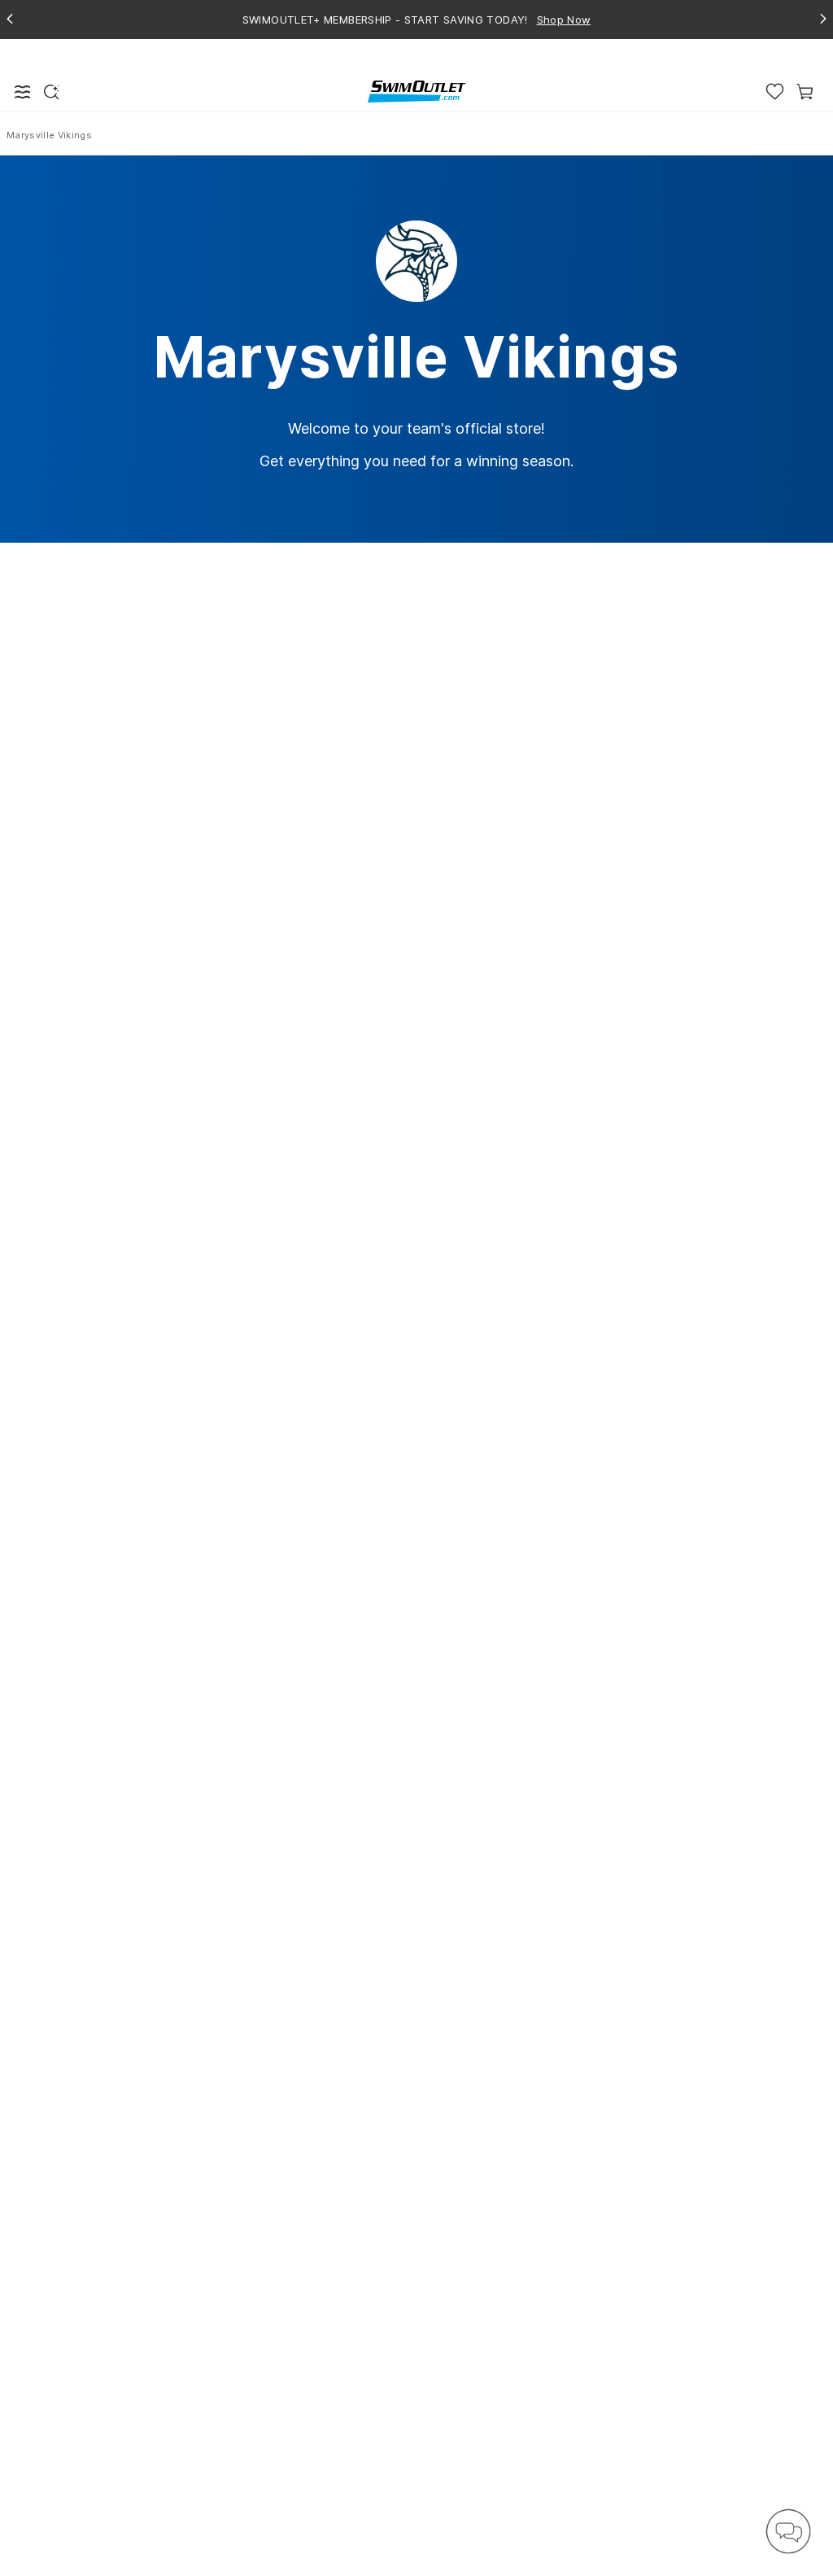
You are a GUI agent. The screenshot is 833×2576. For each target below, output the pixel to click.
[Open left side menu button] (23, 92)
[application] (788, 2531)
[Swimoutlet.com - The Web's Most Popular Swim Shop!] (416, 91)
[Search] (51, 92)
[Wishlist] (775, 92)
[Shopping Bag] (805, 92)
